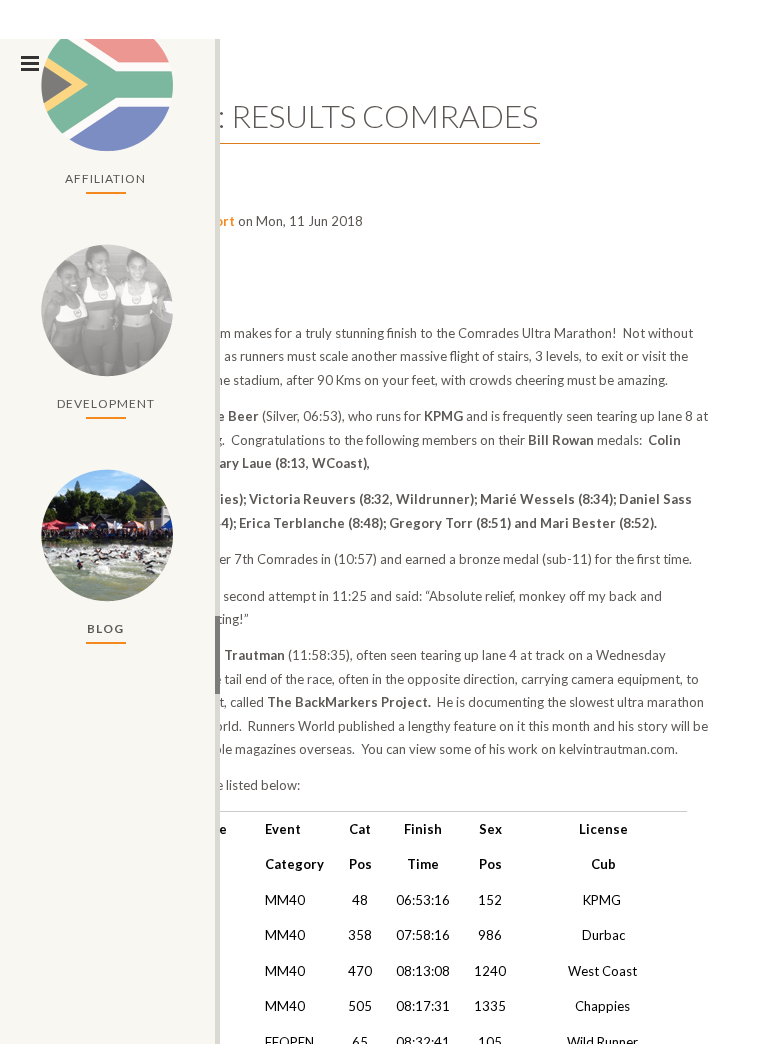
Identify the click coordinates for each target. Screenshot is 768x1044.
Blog (105, 628)
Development (106, 403)
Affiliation (105, 178)
